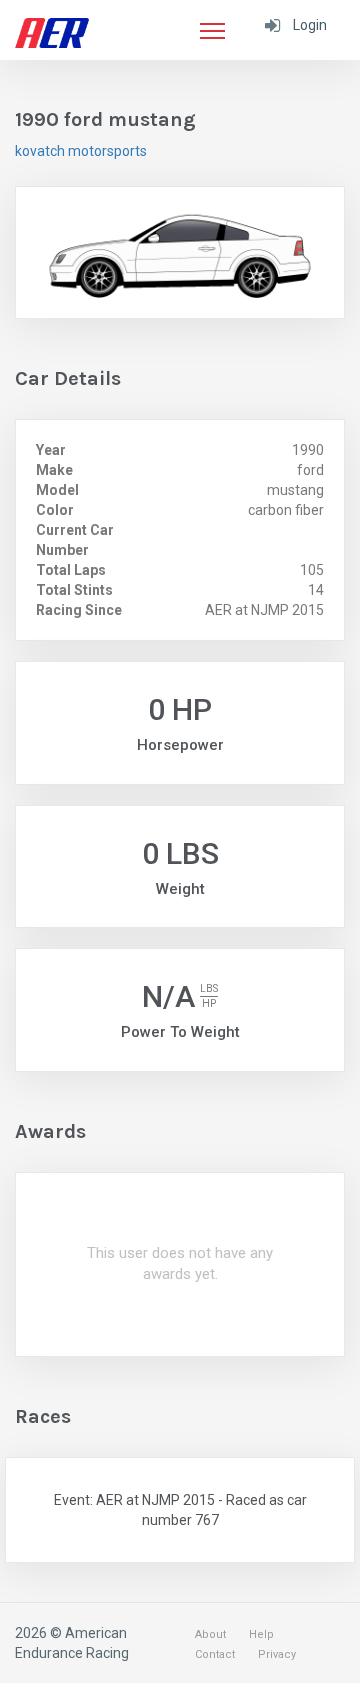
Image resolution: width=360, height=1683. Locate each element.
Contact (215, 1654)
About (210, 1634)
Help (261, 1634)
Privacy (277, 1654)
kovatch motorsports (81, 151)
